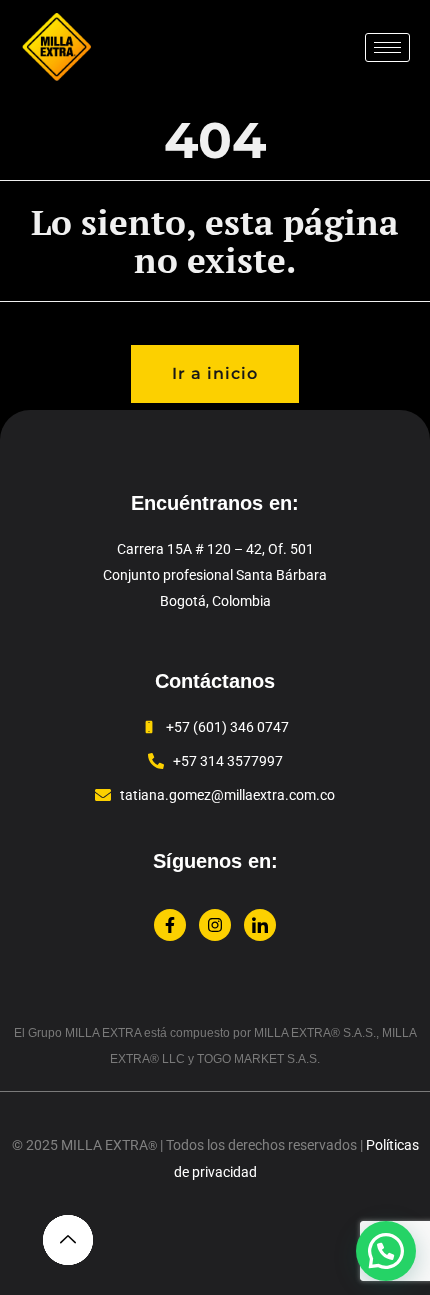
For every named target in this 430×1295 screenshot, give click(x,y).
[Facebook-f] (170, 925)
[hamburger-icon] (387, 47)
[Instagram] (215, 925)
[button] (386, 1251)
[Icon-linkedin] (260, 925)
